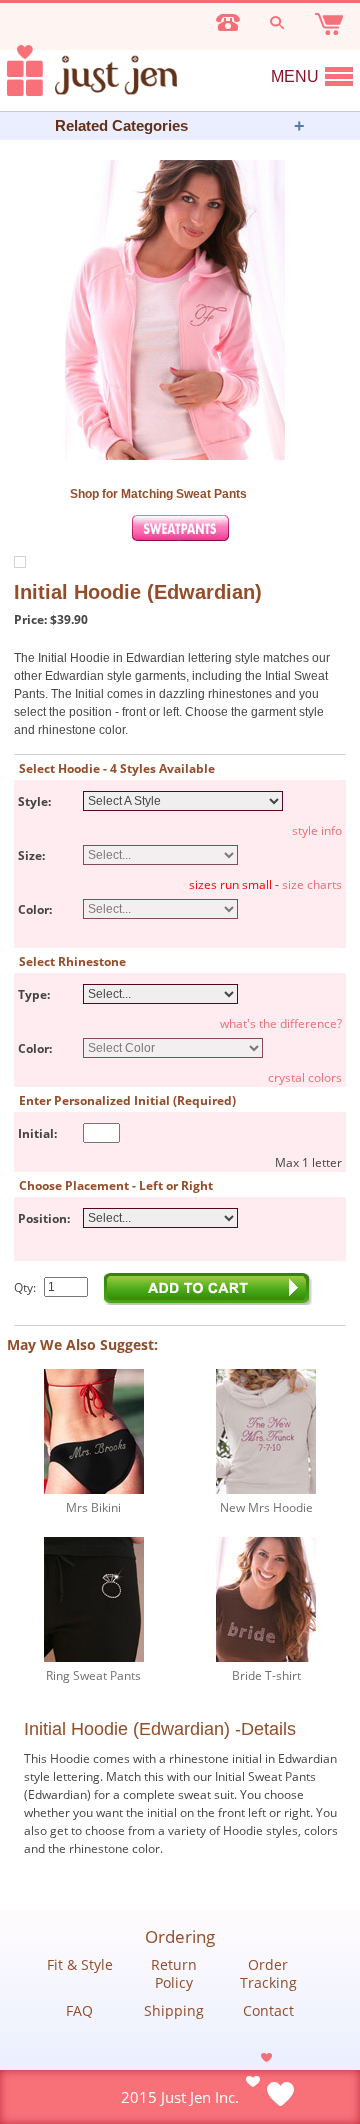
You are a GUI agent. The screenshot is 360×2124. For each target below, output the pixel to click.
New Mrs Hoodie (266, 1507)
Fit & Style (80, 1965)
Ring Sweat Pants (93, 1675)
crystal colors (305, 1077)
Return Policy (174, 1974)
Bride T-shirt (266, 1675)
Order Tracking (268, 1974)
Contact (268, 2011)
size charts (312, 884)
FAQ (79, 2011)
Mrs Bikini (93, 1507)
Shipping (174, 2011)
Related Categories (121, 125)
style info (317, 830)
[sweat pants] (180, 537)
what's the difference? (281, 1023)
